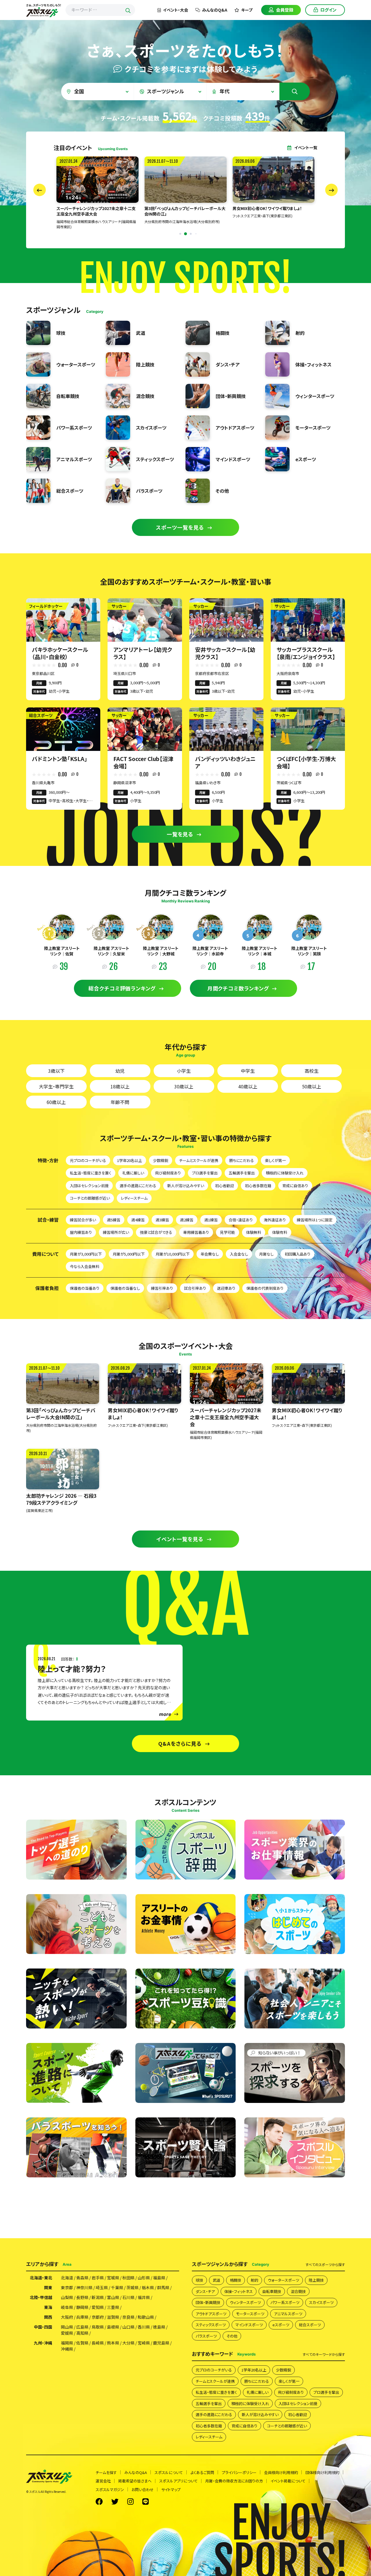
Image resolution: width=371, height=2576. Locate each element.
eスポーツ (281, 2325)
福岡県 (67, 2343)
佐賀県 (82, 2343)
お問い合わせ (143, 2490)
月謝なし (266, 1254)
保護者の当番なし (125, 1288)
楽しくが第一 (275, 1160)
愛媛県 (67, 2333)
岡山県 (67, 2327)
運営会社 (103, 2481)
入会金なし (239, 1254)
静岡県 (82, 2307)
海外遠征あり (275, 1220)
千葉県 (117, 2287)
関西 (48, 2317)
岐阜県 (67, 2307)
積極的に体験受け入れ (285, 1173)
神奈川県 (84, 2287)
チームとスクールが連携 (199, 1160)
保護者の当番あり (85, 1288)
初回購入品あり (298, 1254)
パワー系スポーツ (285, 2302)
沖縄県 (67, 2349)
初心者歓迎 (224, 1186)
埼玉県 (102, 2287)
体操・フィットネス (239, 2291)
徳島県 (159, 2327)
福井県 (144, 2297)
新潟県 (98, 2297)
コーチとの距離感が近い (90, 1198)
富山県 (113, 2297)
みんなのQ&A (215, 10)
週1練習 (211, 1220)
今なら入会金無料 (85, 1266)
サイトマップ (171, 2490)
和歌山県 (146, 2317)
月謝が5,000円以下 (129, 1254)
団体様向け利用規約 (322, 2472)
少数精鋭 (161, 1160)
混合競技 (298, 2291)
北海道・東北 (41, 2278)
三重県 (113, 2307)
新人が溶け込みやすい (186, 1186)
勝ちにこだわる (242, 1160)
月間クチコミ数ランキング (238, 988)
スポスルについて (169, 2472)
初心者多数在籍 (258, 1186)
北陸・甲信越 (41, 2297)
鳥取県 (98, 2327)
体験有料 (280, 1232)
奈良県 (128, 2317)
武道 (217, 2280)
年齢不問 (120, 1102)
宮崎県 (144, 2343)
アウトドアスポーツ (211, 2314)
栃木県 (148, 2287)
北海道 (67, 2278)
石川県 (128, 2297)
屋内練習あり (81, 1232)
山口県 (128, 2327)
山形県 (144, 2278)
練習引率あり (162, 1288)
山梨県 (67, 2297)
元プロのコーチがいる (88, 1160)
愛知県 (98, 2307)
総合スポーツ (310, 2325)
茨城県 (132, 2287)
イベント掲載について (288, 2481)
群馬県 (163, 2287)
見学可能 (228, 1232)
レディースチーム (134, 1198)
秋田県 (128, 2278)
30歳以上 (184, 1086)
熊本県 (113, 2343)
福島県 (159, 2278)
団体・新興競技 (208, 2302)
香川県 (144, 2327)
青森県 (82, 2278)
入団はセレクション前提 (89, 1186)
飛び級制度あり (168, 1173)
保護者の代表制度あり (265, 1288)
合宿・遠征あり (241, 1220)
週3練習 (162, 1220)
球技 (199, 2280)
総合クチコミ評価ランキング (122, 988)
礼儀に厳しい (133, 1173)
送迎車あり (226, 1288)
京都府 (98, 2317)
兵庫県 (82, 2317)
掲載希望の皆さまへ (135, 2481)
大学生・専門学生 (56, 1086)
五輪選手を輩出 (242, 1173)
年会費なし (210, 1254)
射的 (254, 2280)
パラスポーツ (206, 2336)
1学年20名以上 (130, 1160)
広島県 (82, 2327)
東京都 (67, 2287)
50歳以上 (312, 1086)
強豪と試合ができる (156, 1232)
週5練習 (114, 1220)
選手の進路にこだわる (138, 1186)
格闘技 (235, 2280)
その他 (232, 2336)
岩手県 (98, 2278)
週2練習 (187, 1220)
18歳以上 (120, 1086)
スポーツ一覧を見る (180, 527)
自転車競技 (272, 2291)
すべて (325, 2265)
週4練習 (138, 1220)
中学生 (248, 1071)
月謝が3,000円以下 (86, 1254)
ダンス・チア (205, 2291)
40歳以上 (248, 1086)
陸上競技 (316, 2280)
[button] (175, 234)
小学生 (184, 1071)
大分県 (128, 2343)
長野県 (82, 2297)
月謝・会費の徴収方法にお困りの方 (234, 2481)
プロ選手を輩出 (205, 1173)
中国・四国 (43, 2327)
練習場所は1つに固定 (315, 1220)
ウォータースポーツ (283, 2280)
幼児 (120, 1071)
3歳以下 (56, 1071)
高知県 (82, 2333)
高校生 (312, 1071)
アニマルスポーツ (288, 2314)
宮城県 (113, 2278)
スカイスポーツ (321, 2302)
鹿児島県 (161, 2343)
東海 (48, 2307)
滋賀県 (113, 2317)
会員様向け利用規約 (281, 2472)
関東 (48, 2287)
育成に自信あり (295, 1186)
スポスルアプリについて (178, 2481)
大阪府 (67, 2317)
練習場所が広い (116, 1232)
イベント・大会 (176, 10)
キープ (247, 10)
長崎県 (98, 2343)
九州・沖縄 (43, 2343)
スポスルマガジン (110, 2490)
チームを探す (106, 2472)
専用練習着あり (196, 1232)
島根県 (113, 2327)
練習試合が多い (83, 1220)
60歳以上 (56, 1102)
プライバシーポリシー (239, 2472)
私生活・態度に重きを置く (91, 1173)
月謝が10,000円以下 (173, 1254)
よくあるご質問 (202, 2472)
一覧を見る (180, 834)
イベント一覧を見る (180, 1539)
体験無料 (254, 1232)
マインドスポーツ (249, 2325)
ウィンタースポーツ (245, 2302)
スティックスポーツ (211, 2325)
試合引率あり (195, 1288)
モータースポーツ (250, 2314)
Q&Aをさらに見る (180, 1743)
